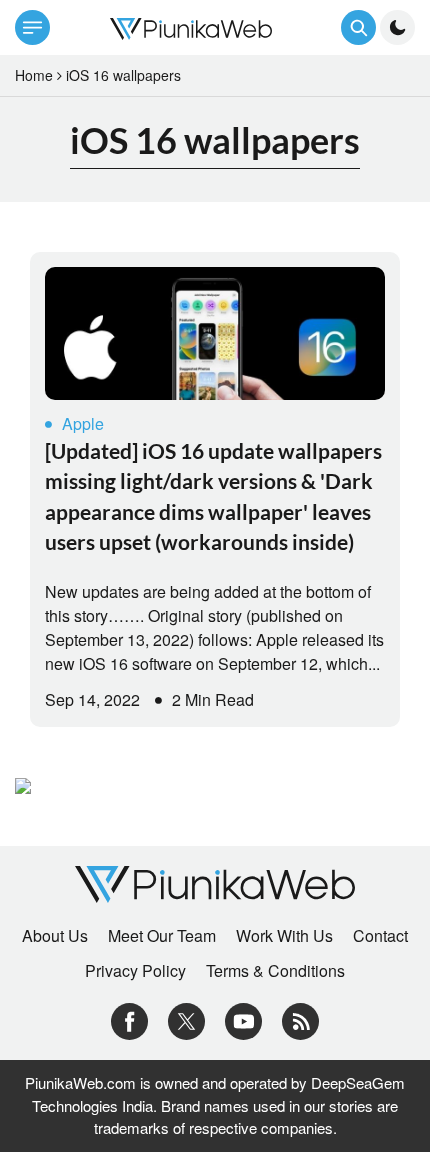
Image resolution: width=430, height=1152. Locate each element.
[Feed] (300, 1019)
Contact (380, 936)
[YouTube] (243, 1019)
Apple (83, 423)
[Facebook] (129, 1019)
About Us (55, 936)
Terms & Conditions (275, 971)
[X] (186, 1019)
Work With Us (284, 936)
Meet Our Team (162, 936)
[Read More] (215, 333)
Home (34, 75)
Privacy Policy (135, 971)
